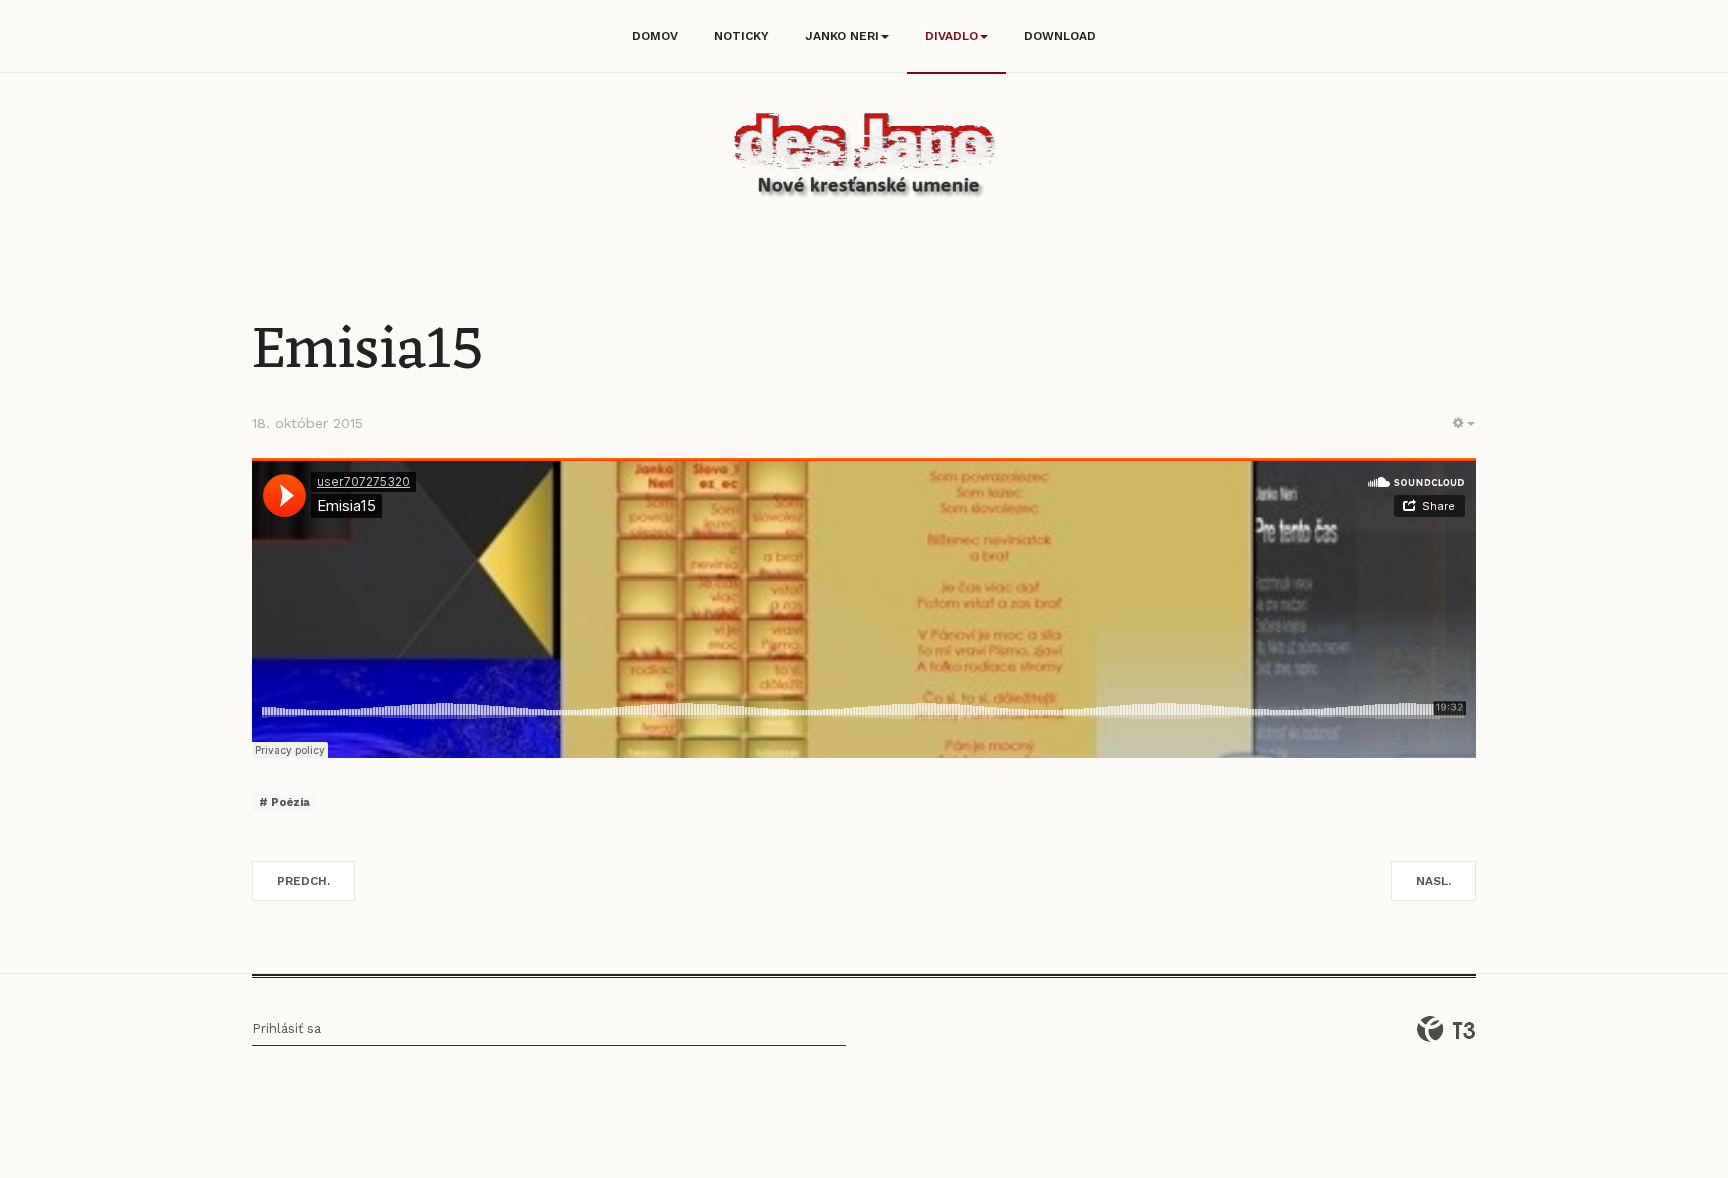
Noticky (741, 36)
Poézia (289, 802)
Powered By (1446, 1029)
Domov (655, 36)
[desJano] (864, 158)
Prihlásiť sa (286, 1028)
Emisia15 (368, 351)
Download (1060, 36)
